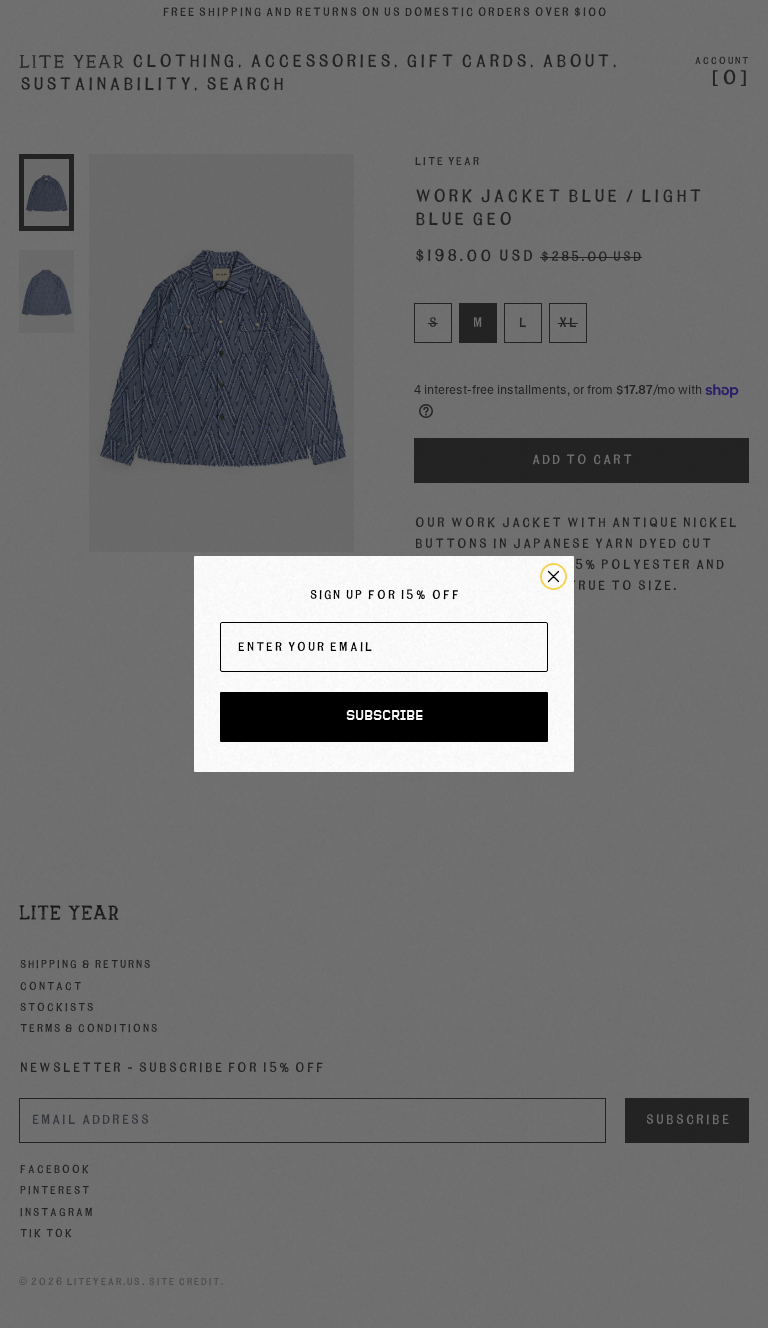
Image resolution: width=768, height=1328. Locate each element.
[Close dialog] (553, 576)
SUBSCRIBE (384, 716)
